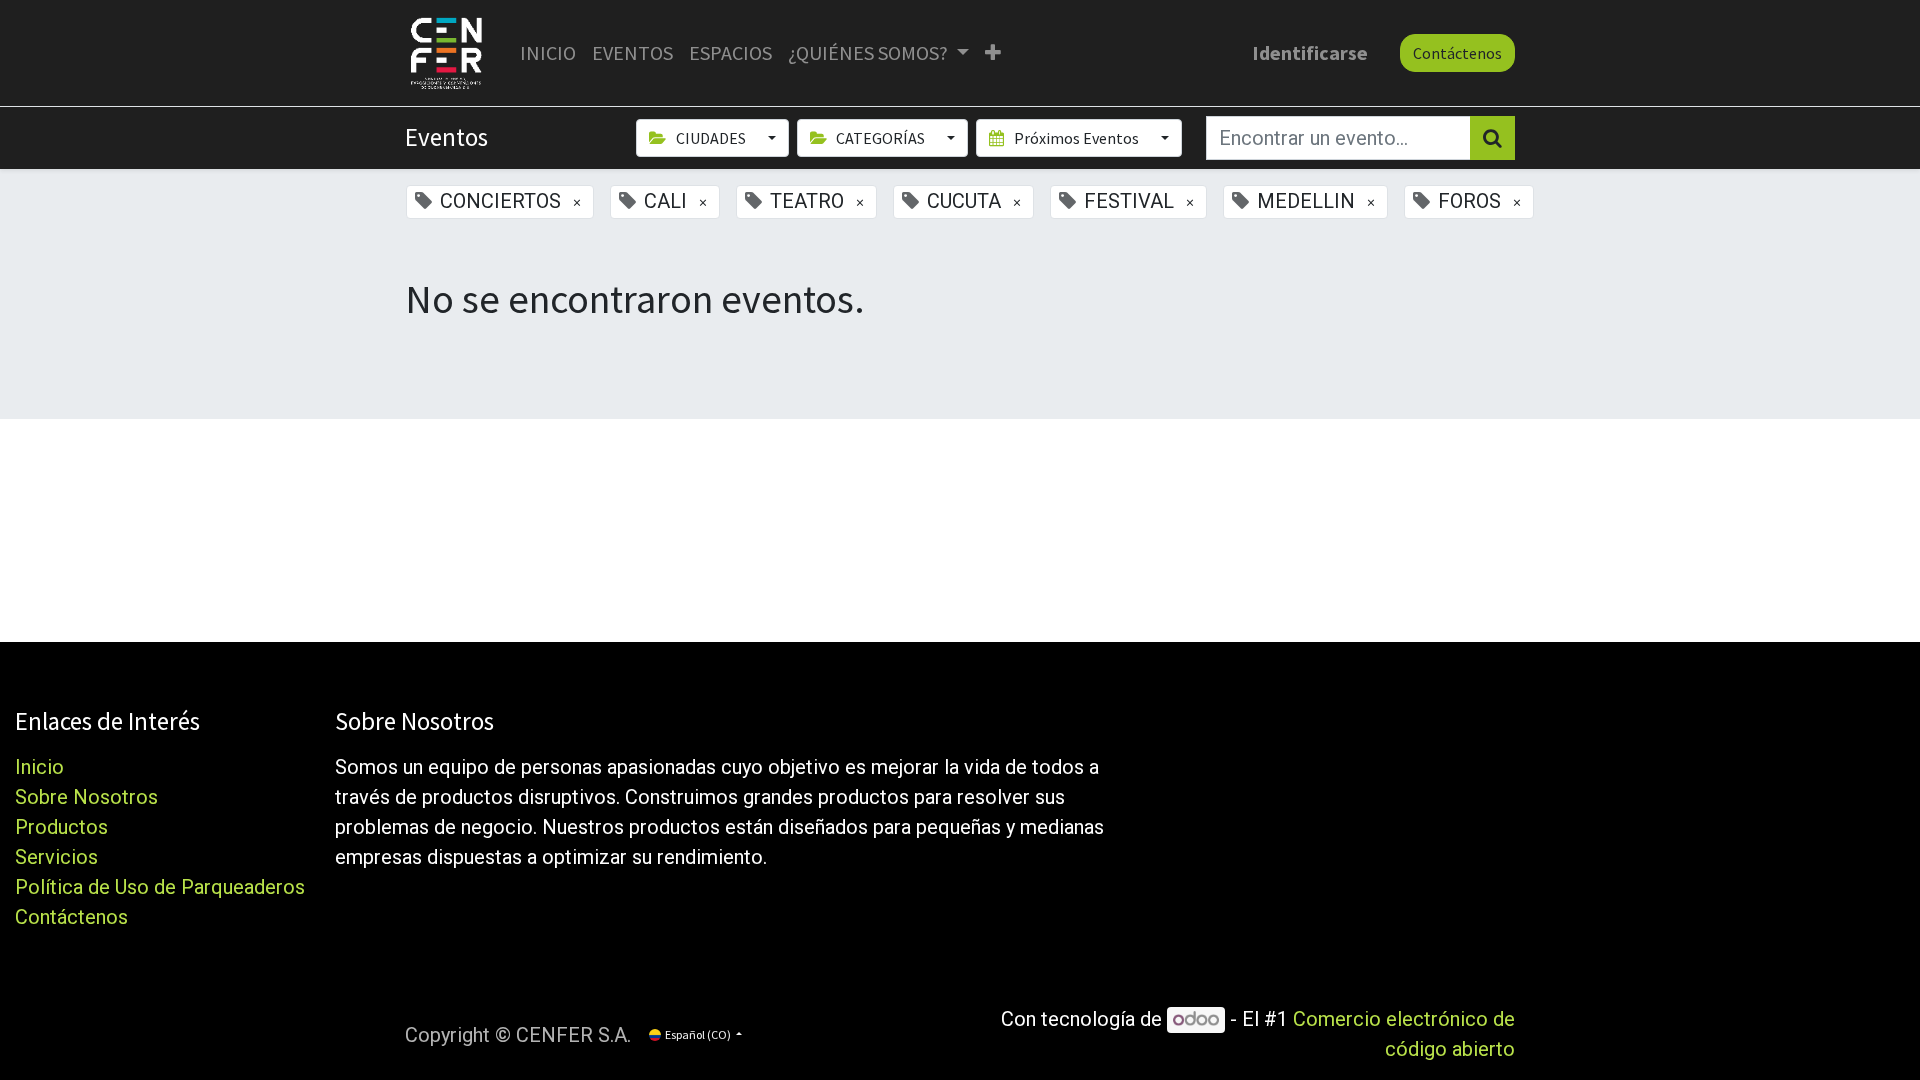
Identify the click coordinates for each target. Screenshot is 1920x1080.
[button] (993, 53)
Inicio (39, 767)
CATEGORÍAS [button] (880, 138)
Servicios (56, 857)
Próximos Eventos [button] (1076, 138)
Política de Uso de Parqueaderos (160, 887)
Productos (61, 827)
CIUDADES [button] (711, 138)
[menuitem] (548, 53)
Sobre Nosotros (86, 797)
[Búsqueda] (1492, 138)
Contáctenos (1457, 53)
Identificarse (1310, 52)
